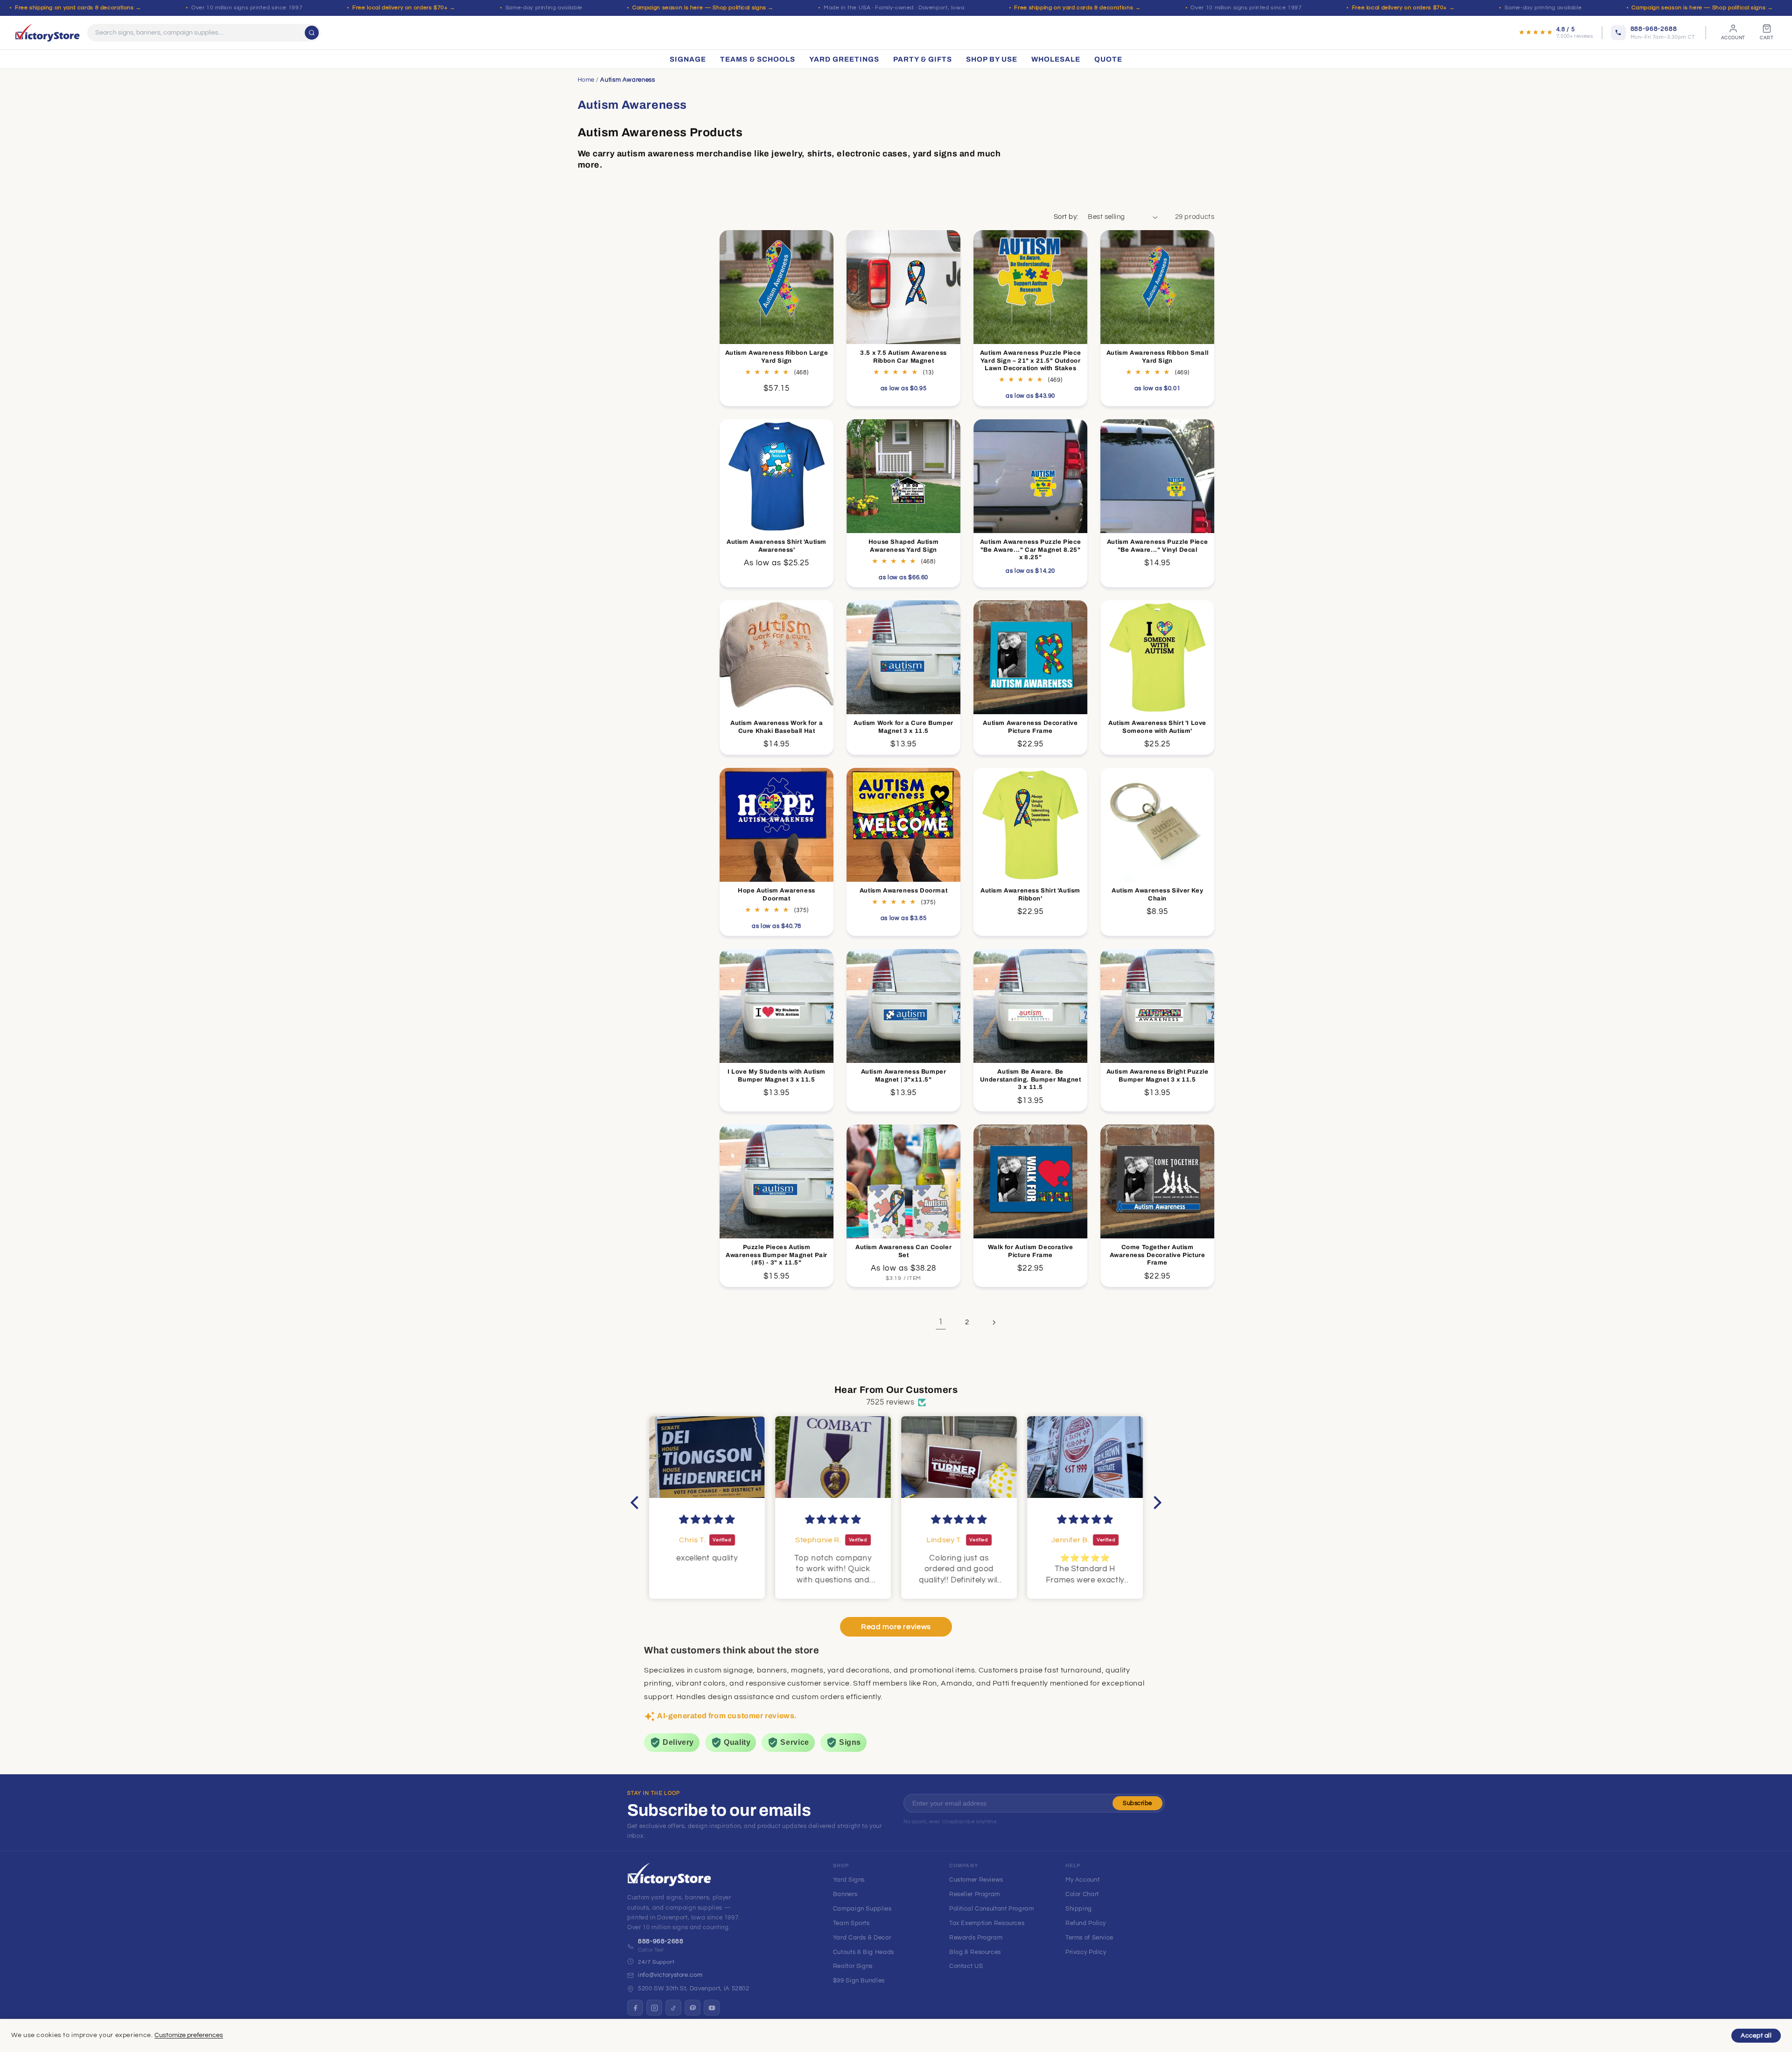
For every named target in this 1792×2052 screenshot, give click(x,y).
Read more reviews (896, 1627)
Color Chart (1082, 1894)
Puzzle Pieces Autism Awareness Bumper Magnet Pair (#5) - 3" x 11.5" (777, 1255)
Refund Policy (1086, 1923)
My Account (1082, 1880)
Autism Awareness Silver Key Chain (1157, 895)
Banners (845, 1894)
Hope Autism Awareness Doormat (777, 895)
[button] (637, 1502)
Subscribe (1137, 1803)
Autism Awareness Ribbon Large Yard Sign (777, 356)
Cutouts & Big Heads (864, 1952)
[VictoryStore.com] (47, 33)
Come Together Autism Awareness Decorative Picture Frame (1158, 1255)
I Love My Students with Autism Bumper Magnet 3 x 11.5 (777, 1076)
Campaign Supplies (862, 1909)
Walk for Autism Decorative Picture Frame (1031, 1251)
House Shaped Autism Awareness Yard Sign (903, 545)
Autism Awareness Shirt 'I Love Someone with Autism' (1157, 727)
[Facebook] (635, 2008)
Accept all (1756, 2036)
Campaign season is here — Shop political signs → (703, 8)
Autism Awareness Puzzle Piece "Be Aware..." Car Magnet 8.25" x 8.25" (1030, 549)
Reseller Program (975, 1894)
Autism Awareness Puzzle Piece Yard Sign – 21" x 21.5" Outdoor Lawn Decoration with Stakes (1030, 360)
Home (586, 80)
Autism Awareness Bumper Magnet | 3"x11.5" (904, 1076)
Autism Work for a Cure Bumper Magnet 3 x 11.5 (903, 727)
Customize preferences (189, 2035)
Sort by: (1066, 217)
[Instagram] (654, 2008)
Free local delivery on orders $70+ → (404, 8)
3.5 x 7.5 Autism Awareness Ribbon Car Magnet (903, 356)
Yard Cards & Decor (862, 1938)
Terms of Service (1089, 1938)
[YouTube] (712, 2008)
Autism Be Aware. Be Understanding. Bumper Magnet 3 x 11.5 (1031, 1080)
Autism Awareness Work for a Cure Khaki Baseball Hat (777, 727)
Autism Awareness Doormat (903, 891)
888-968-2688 (661, 1941)
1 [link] (941, 1322)
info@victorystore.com (670, 1975)
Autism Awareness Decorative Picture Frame (1031, 727)
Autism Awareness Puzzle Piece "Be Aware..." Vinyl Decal (1157, 545)
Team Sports (851, 1923)
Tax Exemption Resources (987, 1923)
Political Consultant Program (992, 1909)
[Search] (312, 33)
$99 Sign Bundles (859, 1981)
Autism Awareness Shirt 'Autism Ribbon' (1030, 895)
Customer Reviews (976, 1880)
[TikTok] (673, 2008)
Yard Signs (849, 1880)
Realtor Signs (853, 1966)
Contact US (966, 1966)
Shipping (1079, 1909)
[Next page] (994, 1322)
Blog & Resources (975, 1952)
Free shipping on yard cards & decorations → (78, 8)
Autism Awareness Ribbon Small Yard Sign (1157, 356)
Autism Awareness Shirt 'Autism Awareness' (777, 545)
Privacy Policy (1086, 1952)
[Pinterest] (693, 2008)
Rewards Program (976, 1938)
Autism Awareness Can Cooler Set (903, 1251)
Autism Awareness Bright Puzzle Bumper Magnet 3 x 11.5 (1158, 1076)
